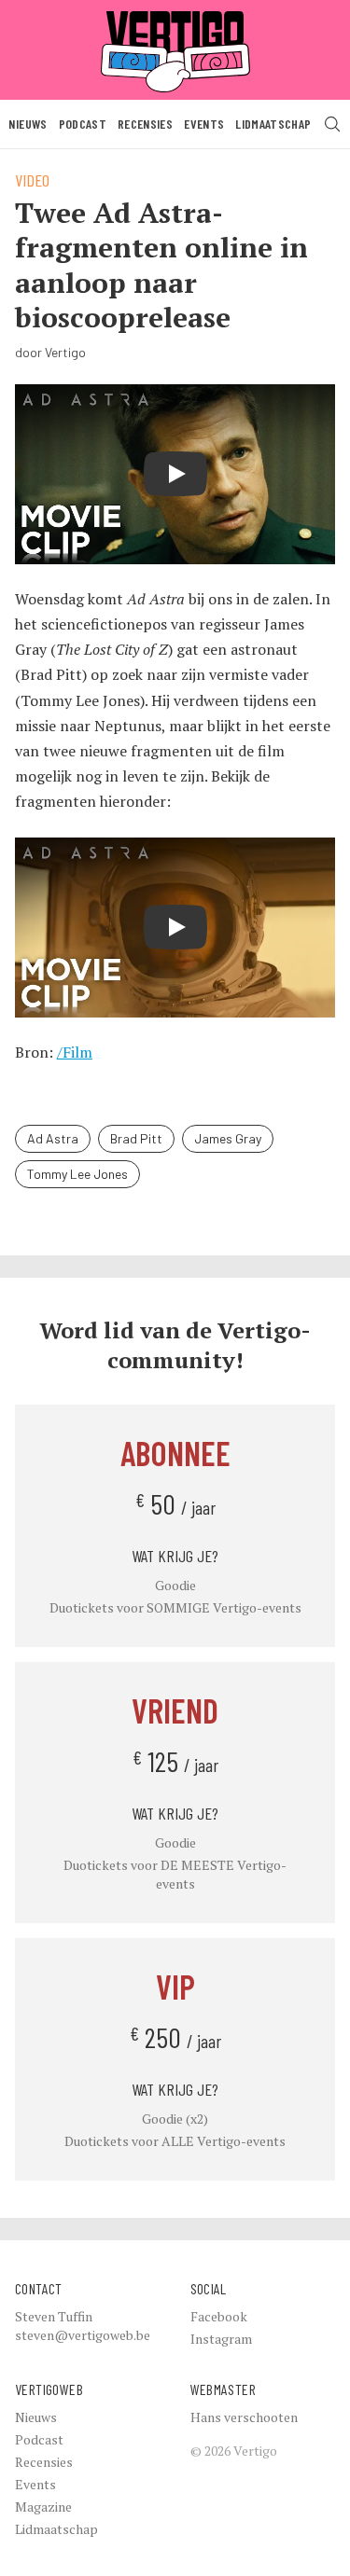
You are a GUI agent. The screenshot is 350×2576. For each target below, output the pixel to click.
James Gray (228, 1138)
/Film (75, 1052)
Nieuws (28, 124)
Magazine (43, 2507)
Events (204, 124)
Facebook (219, 2316)
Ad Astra (53, 1138)
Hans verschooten (244, 2417)
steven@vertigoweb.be (83, 2335)
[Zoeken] (332, 124)
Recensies (145, 124)
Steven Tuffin (54, 2316)
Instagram (221, 2339)
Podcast (83, 124)
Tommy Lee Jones (77, 1174)
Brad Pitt (136, 1138)
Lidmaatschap (273, 124)
